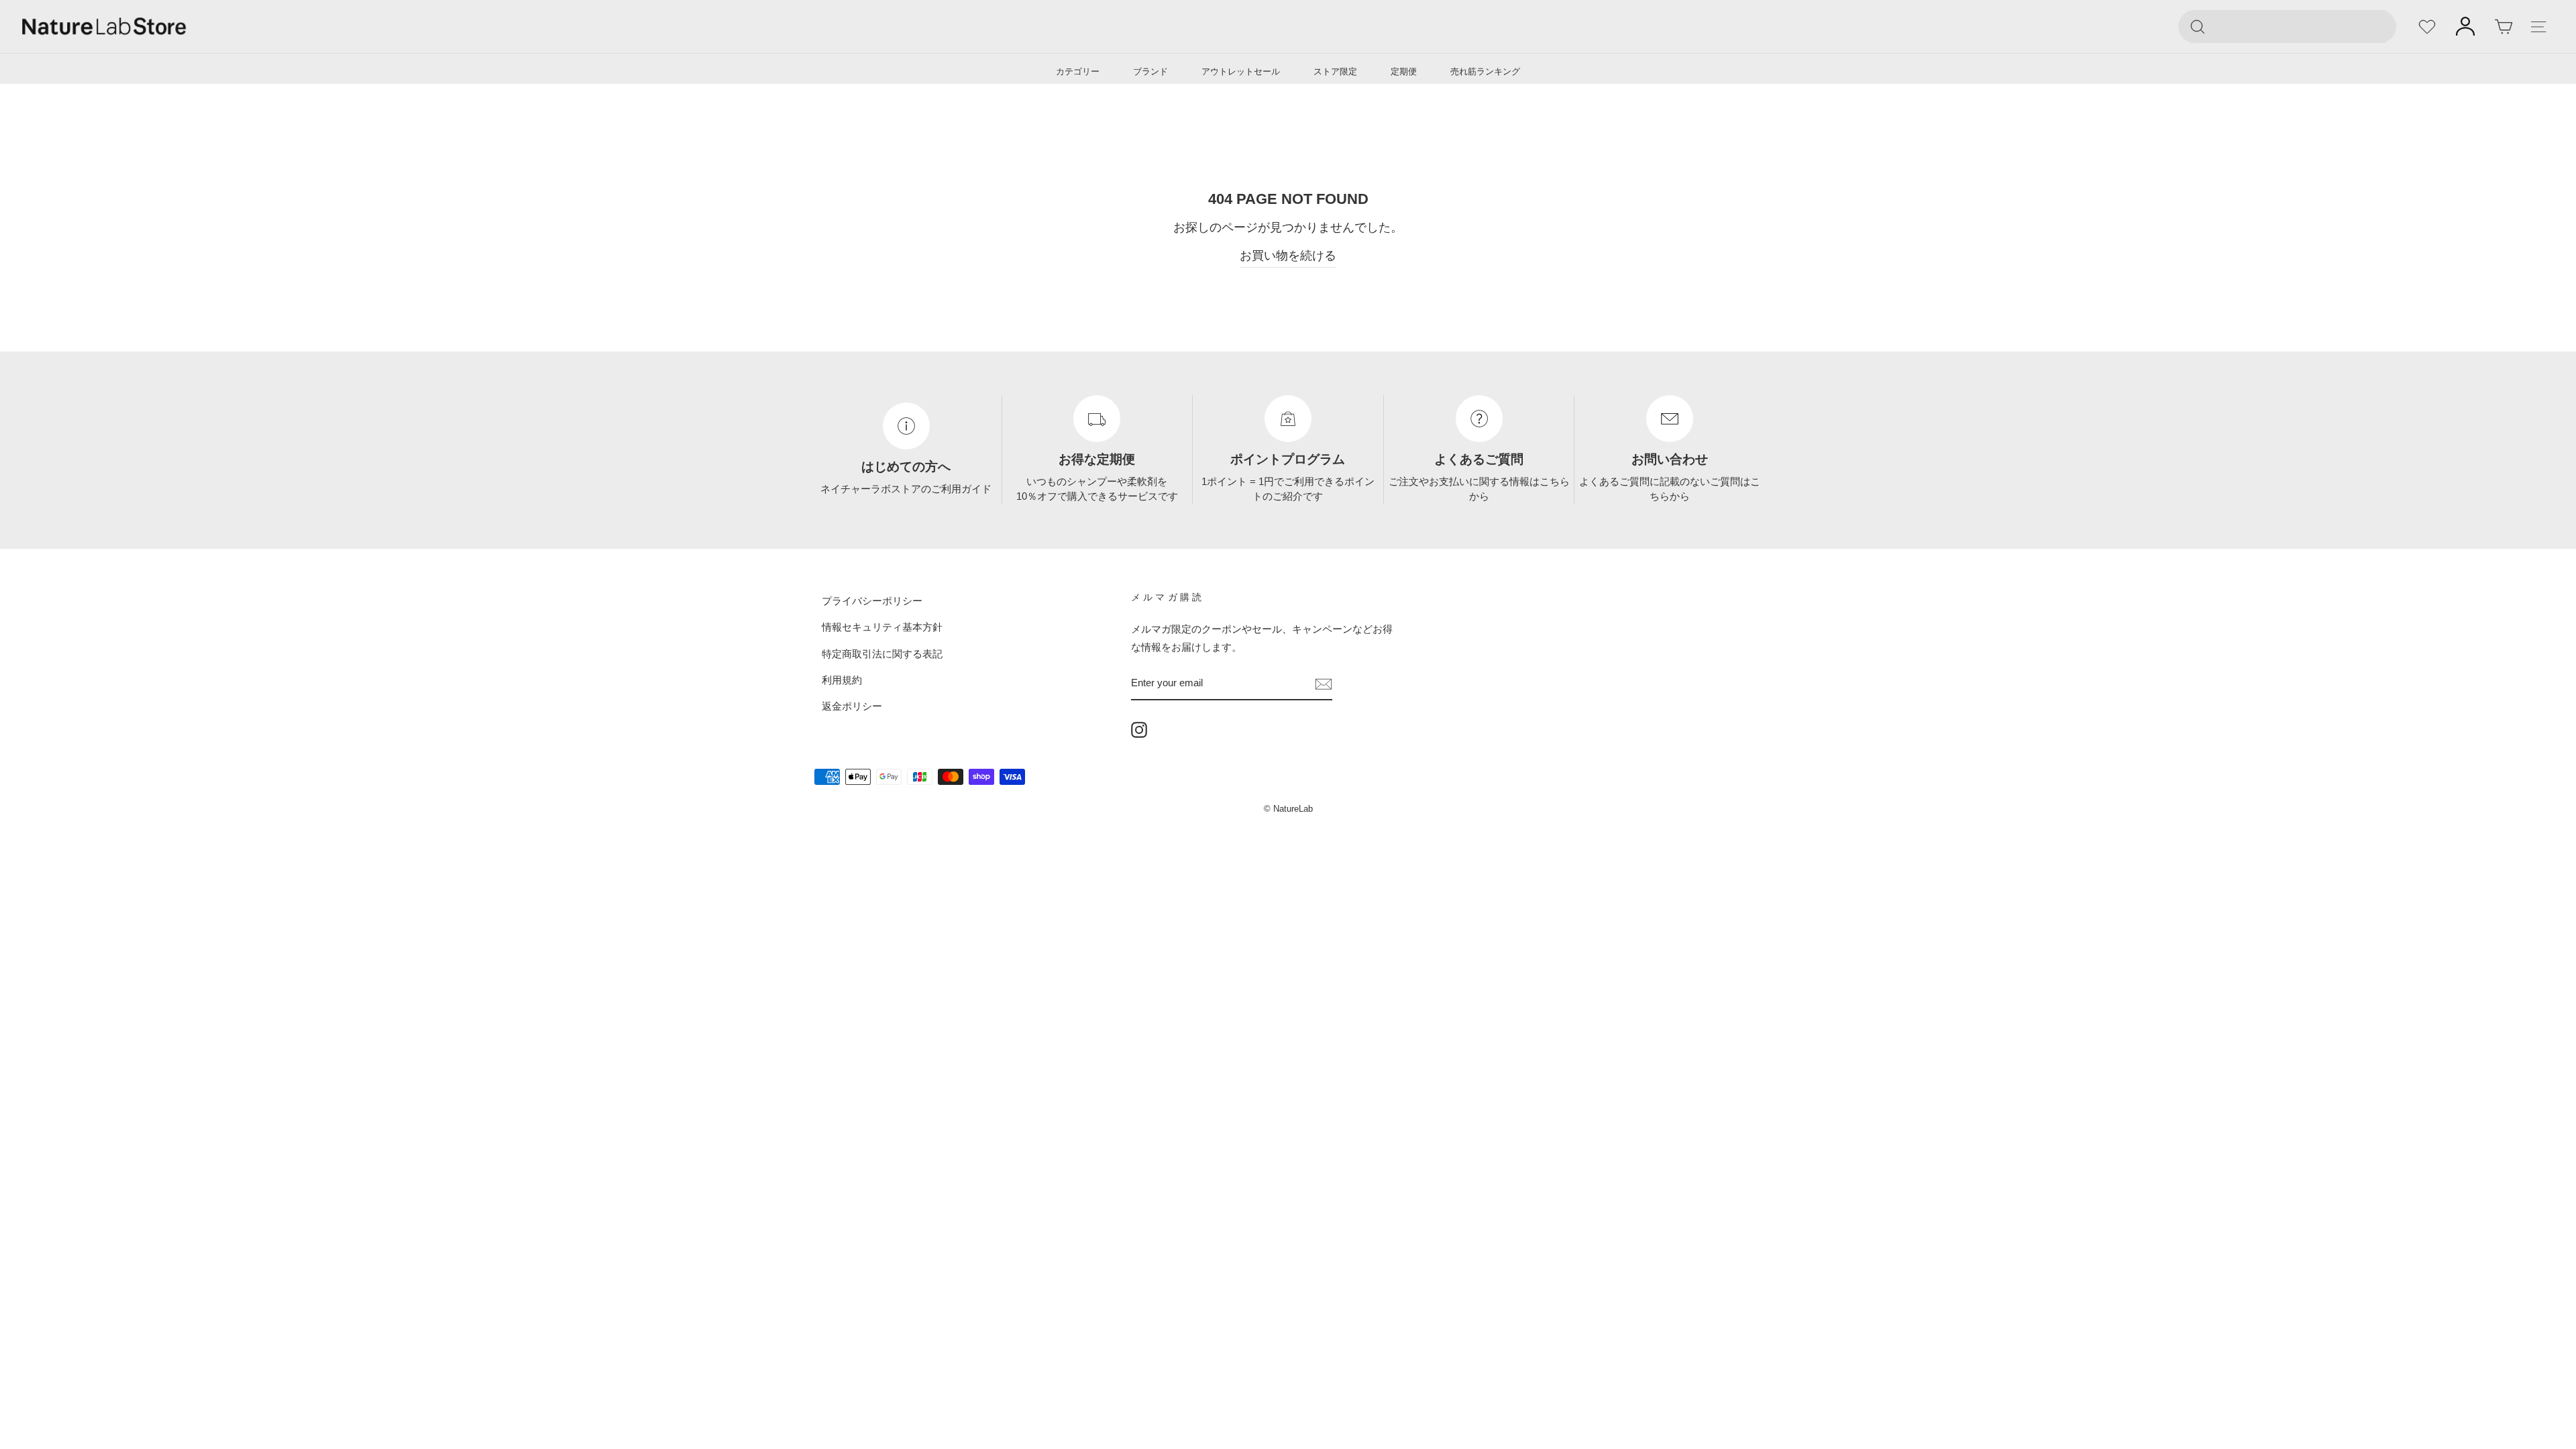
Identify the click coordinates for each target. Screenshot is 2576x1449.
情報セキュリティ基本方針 (882, 627)
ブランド (1150, 71)
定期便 (1404, 71)
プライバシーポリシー (872, 601)
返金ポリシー (852, 706)
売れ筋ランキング (1485, 71)
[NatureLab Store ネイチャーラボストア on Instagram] (1139, 729)
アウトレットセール (1241, 71)
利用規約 (842, 680)
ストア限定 (1335, 71)
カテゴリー (1078, 71)
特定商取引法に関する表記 (882, 653)
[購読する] (1324, 683)
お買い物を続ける (1288, 256)
